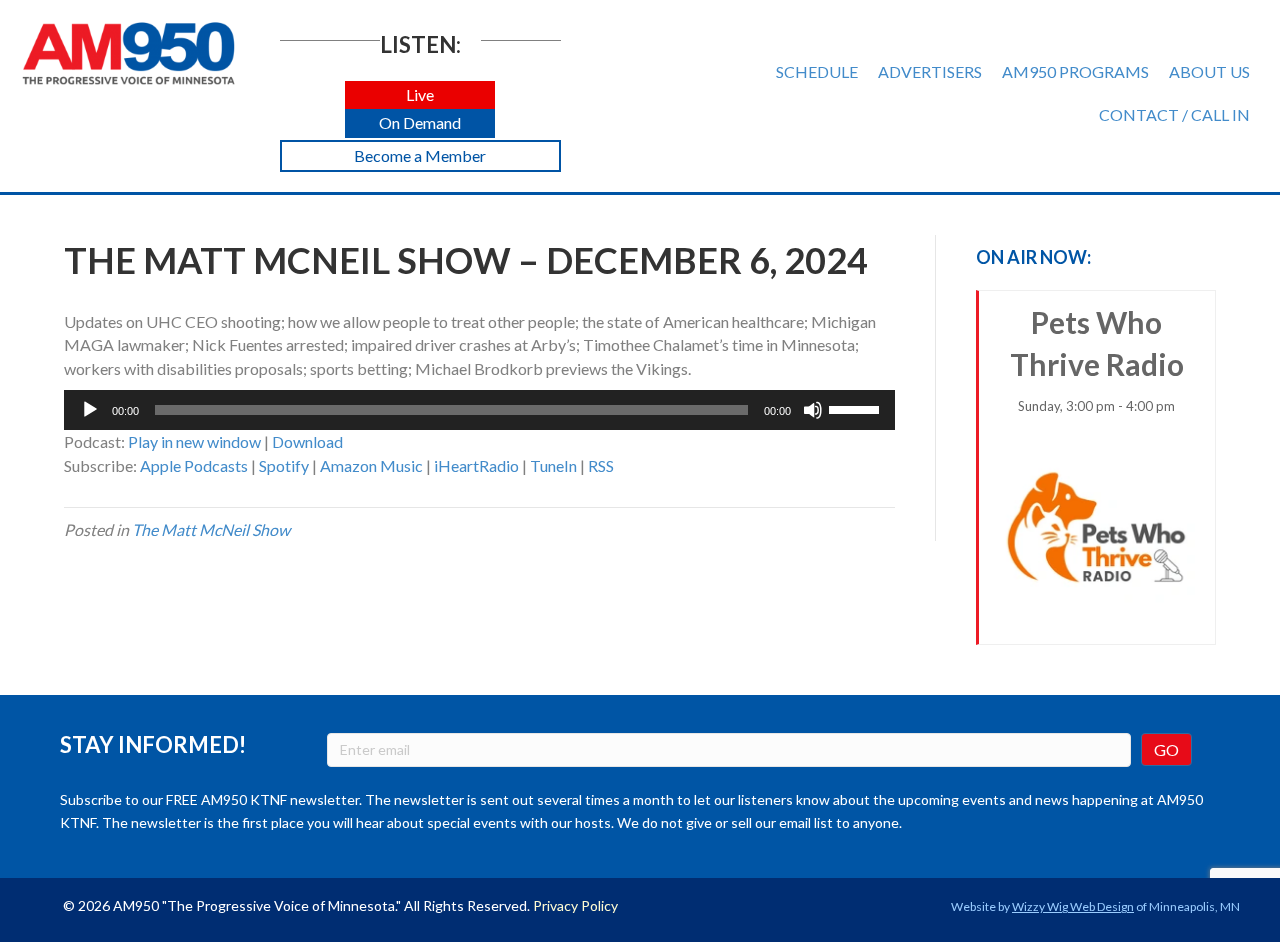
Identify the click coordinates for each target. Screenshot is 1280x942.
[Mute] (813, 410)
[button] (420, 95)
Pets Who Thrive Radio (1097, 359)
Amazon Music (371, 465)
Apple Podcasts (194, 465)
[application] (479, 410)
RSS (601, 465)
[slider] (857, 408)
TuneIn (553, 465)
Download (307, 441)
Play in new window (194, 441)
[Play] (90, 410)
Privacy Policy (575, 905)
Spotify (284, 465)
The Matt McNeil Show (211, 529)
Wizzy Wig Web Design (1073, 906)
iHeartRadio (476, 465)
